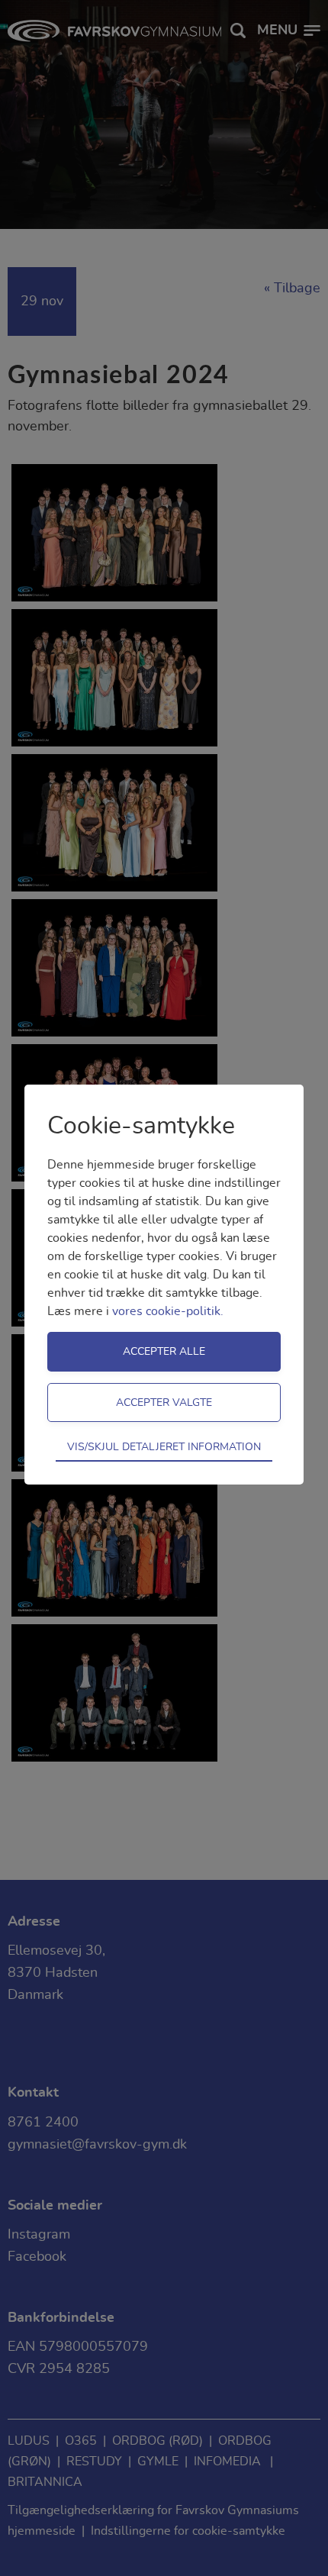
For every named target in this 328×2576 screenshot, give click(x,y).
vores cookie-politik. (168, 1311)
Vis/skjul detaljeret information (164, 1447)
